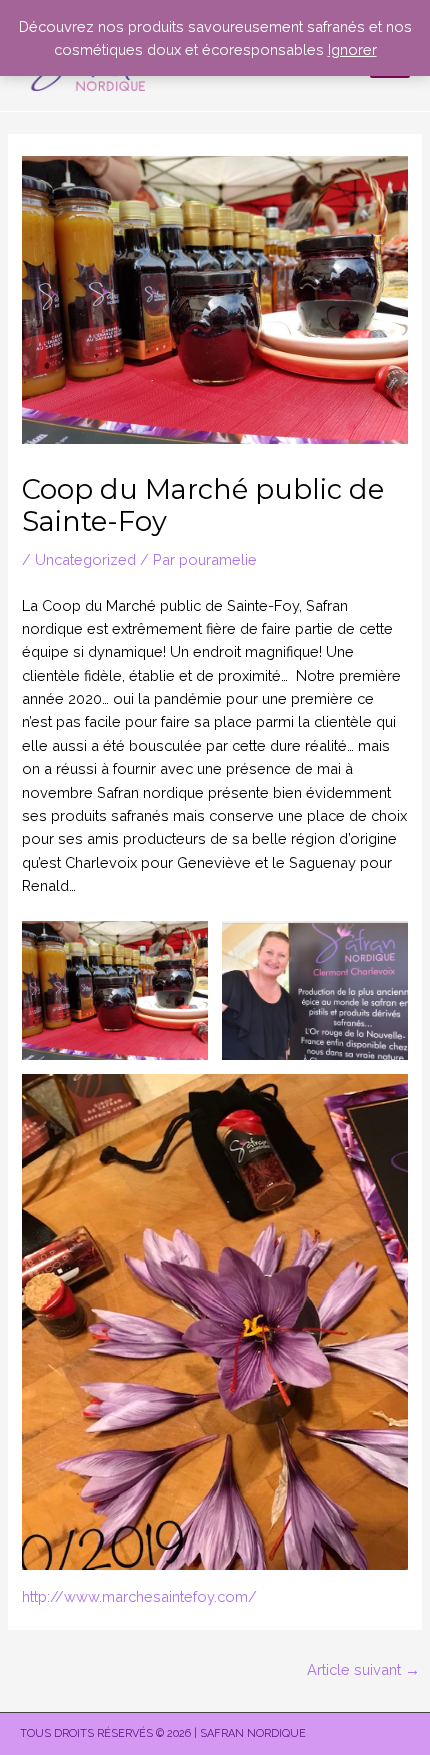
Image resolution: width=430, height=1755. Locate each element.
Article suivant (363, 1669)
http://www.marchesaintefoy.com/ (139, 1596)
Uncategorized (85, 559)
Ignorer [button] (352, 49)
